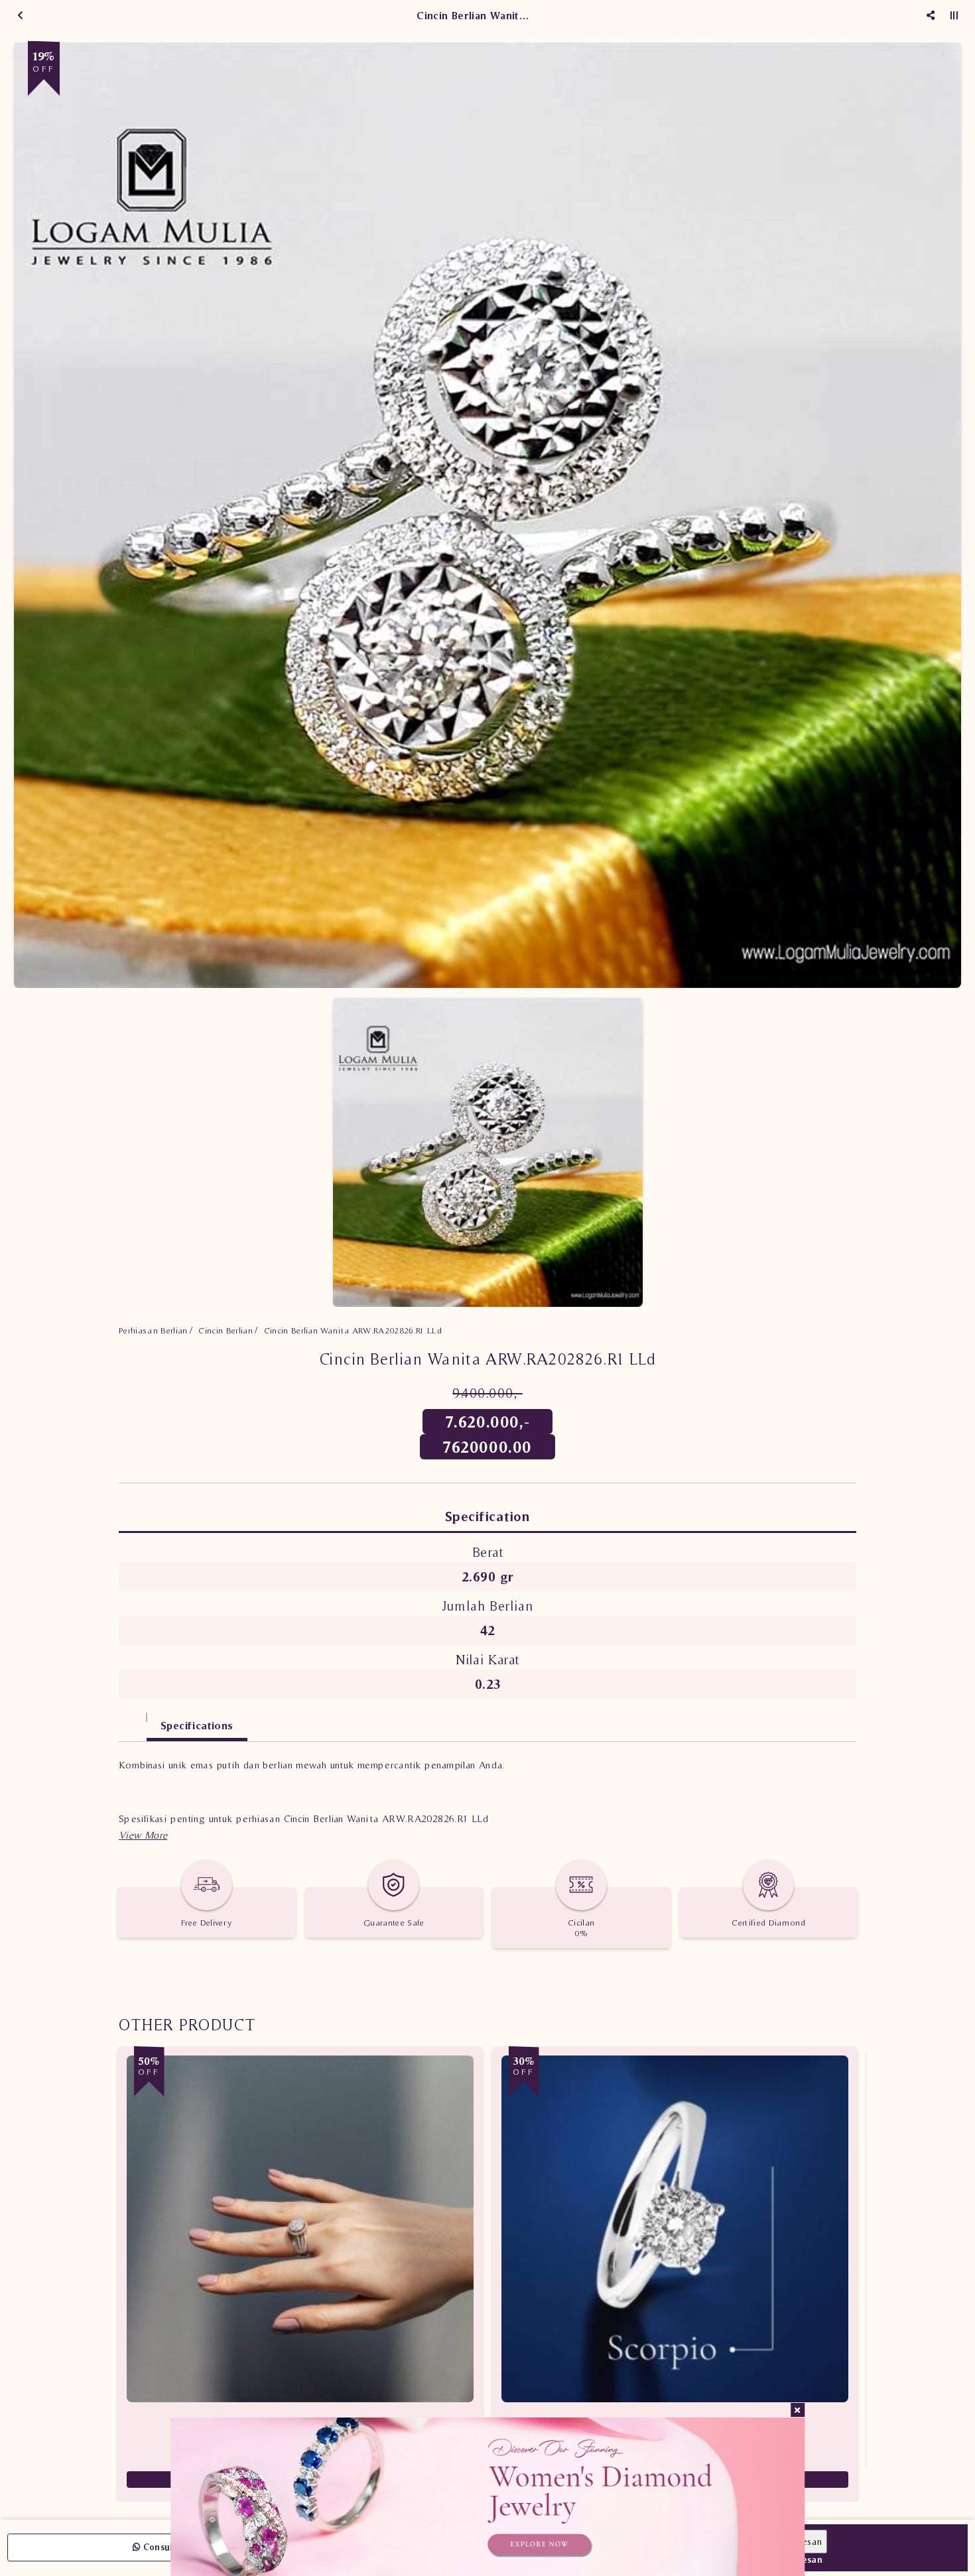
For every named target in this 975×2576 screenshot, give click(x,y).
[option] (487, 515)
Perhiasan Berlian (153, 1330)
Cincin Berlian (226, 1330)
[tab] (133, 1719)
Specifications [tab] (197, 1725)
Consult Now (169, 2547)
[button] (143, 1835)
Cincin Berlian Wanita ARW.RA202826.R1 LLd (353, 1330)
